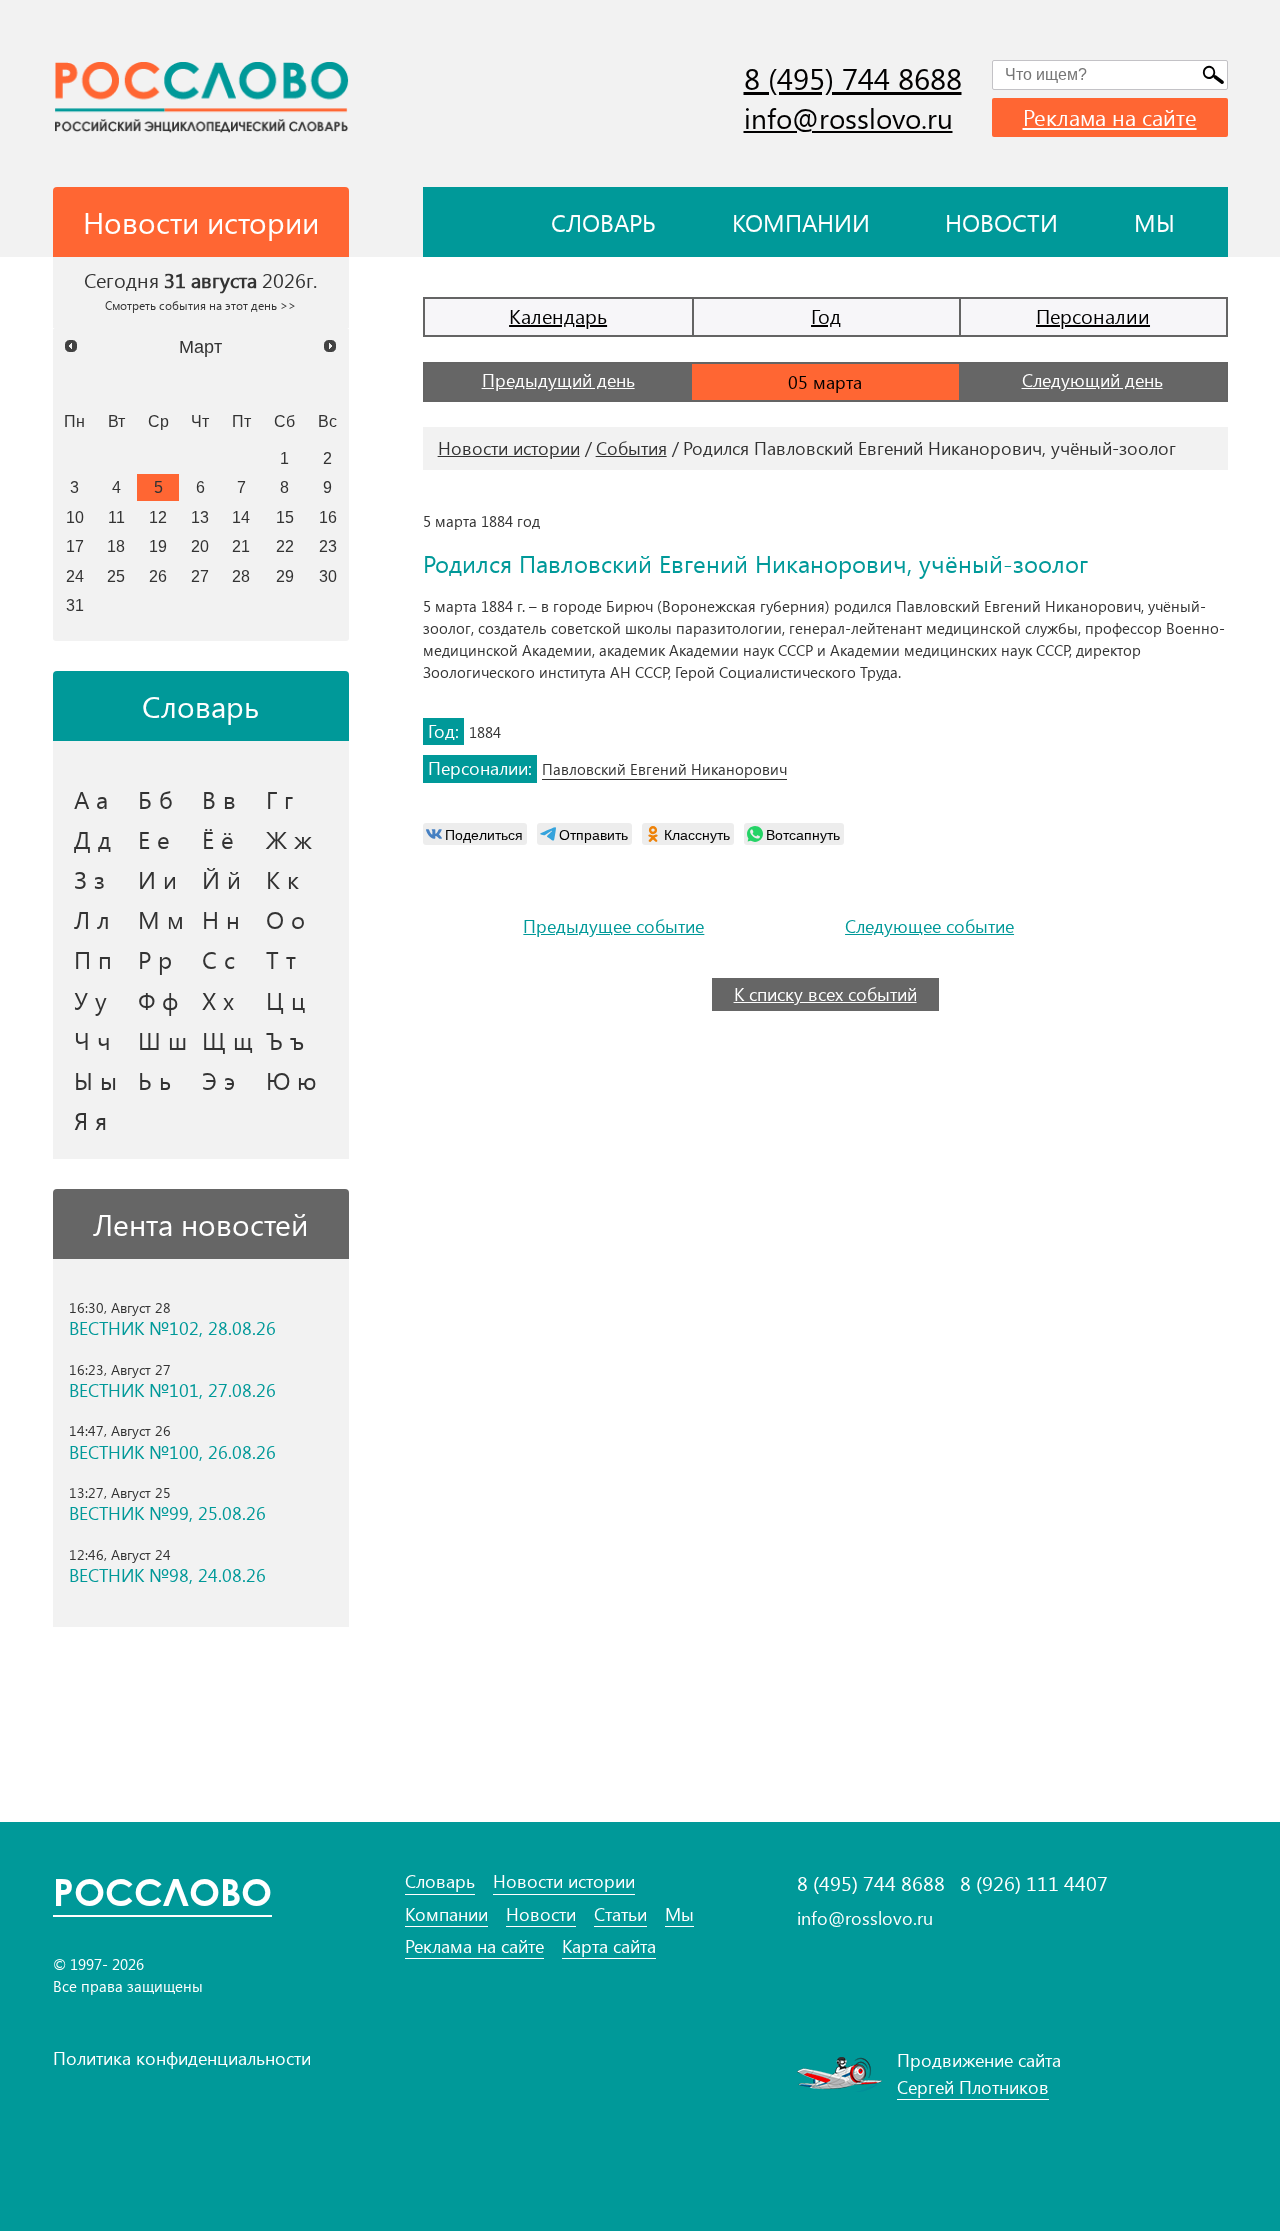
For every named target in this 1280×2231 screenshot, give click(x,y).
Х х (218, 1000)
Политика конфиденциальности (182, 2058)
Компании (801, 222)
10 (75, 517)
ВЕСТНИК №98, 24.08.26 (167, 1575)
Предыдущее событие (613, 926)
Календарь (558, 315)
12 (158, 517)
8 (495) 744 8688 (853, 78)
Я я (90, 1120)
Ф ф (158, 1000)
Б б (155, 799)
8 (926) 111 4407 (1034, 1883)
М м (161, 919)
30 (328, 576)
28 (241, 576)
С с (218, 959)
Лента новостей (200, 1224)
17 (75, 546)
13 (200, 517)
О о (285, 919)
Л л (92, 919)
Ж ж (289, 839)
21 (241, 546)
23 (328, 546)
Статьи (620, 1914)
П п (93, 959)
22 (285, 546)
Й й (221, 879)
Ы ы (95, 1080)
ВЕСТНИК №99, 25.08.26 (167, 1513)
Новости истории (509, 448)
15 (285, 517)
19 (158, 546)
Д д (92, 839)
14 (241, 517)
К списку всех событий (825, 994)
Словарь (603, 222)
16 (328, 517)
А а (91, 799)
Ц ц (285, 1000)
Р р (155, 959)
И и (157, 879)
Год (826, 315)
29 (285, 576)
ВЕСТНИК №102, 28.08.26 (172, 1328)
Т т (281, 959)
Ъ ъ (285, 1040)
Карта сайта (609, 1946)
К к (282, 879)
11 (116, 517)
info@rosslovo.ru (848, 117)
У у (90, 1000)
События (631, 448)
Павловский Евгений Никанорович (664, 769)
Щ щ (227, 1040)
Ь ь (154, 1080)
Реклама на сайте (1110, 117)
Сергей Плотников (973, 2087)
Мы (1154, 222)
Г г (279, 799)
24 (75, 576)
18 (116, 546)
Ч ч (92, 1040)
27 (200, 576)
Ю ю (291, 1080)
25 (116, 576)
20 (200, 546)
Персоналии (1093, 315)
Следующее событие (929, 926)
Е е (154, 839)
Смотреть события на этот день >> (200, 305)
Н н (221, 919)
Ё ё (218, 839)
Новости (1001, 222)
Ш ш (162, 1040)
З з (89, 879)
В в (219, 799)
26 (158, 576)
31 (75, 605)
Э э (218, 1080)
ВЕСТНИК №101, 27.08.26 (172, 1390)
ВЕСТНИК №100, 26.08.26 (172, 1452)
